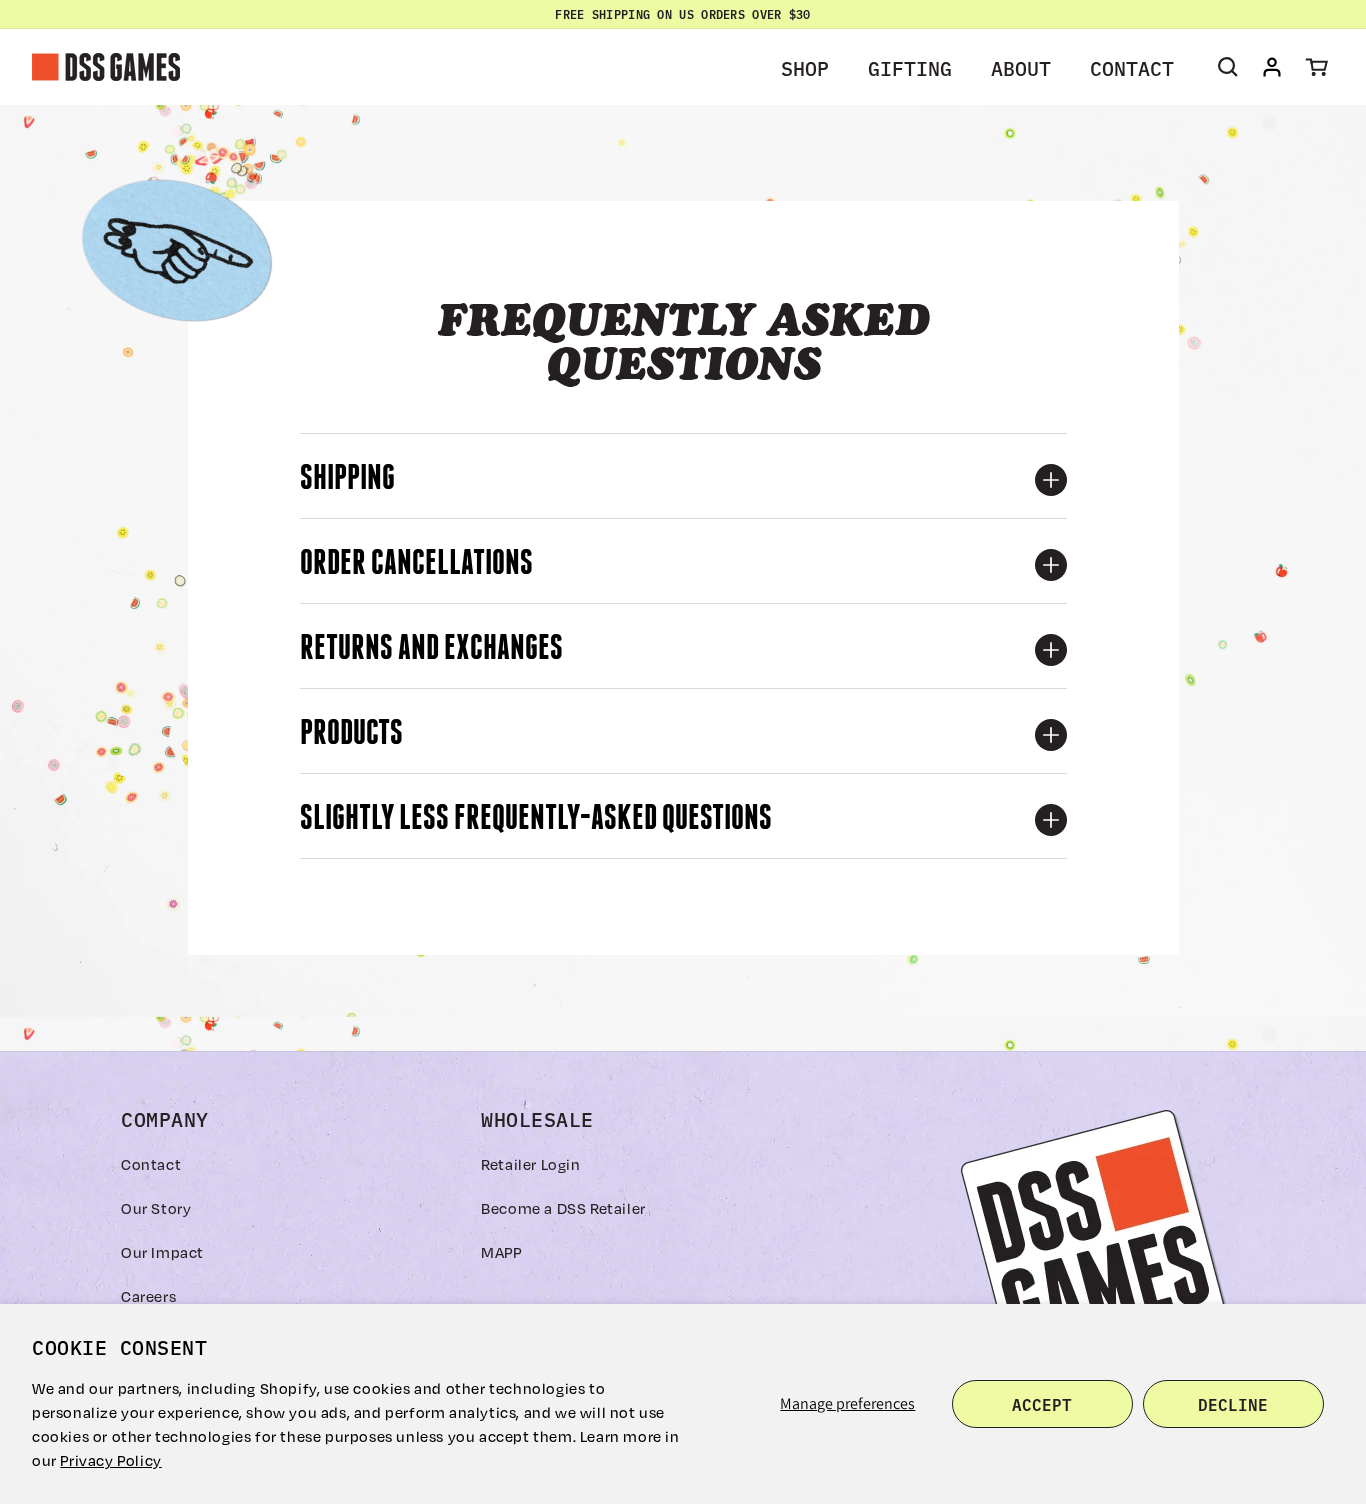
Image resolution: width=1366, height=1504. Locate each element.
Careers (148, 1296)
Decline (1233, 1404)
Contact (151, 1164)
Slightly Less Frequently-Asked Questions (536, 820)
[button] (812, 67)
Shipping (347, 480)
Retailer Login (530, 1164)
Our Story (156, 1208)
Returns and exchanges (431, 650)
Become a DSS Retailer (563, 1208)
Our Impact (162, 1252)
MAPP (501, 1252)
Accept (1042, 1404)
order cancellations (416, 565)
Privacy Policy (110, 1460)
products (351, 735)
